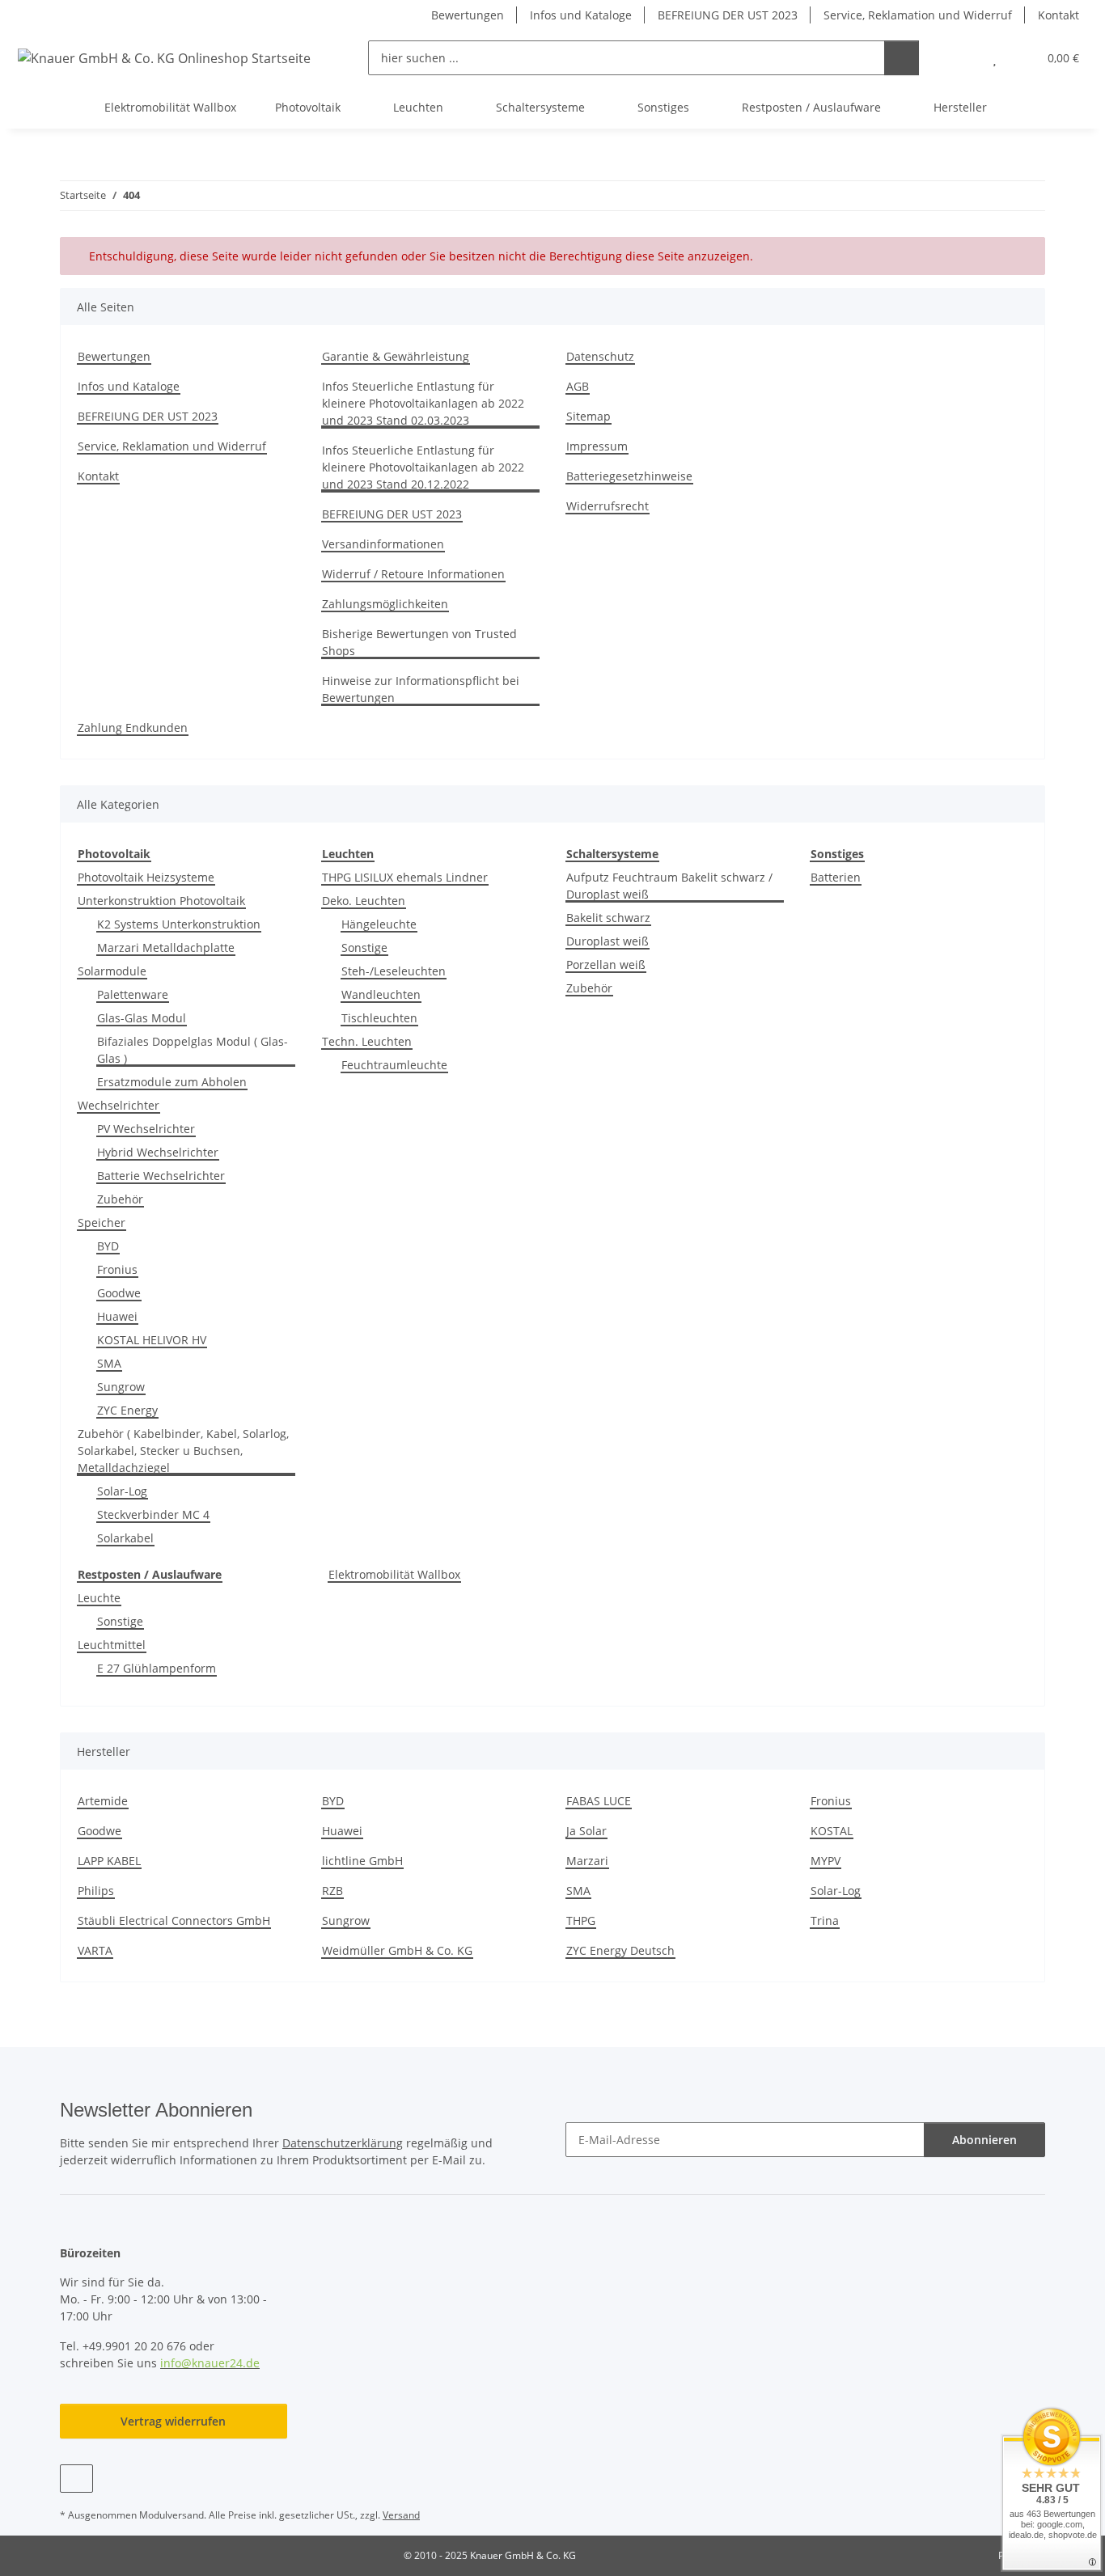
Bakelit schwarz (608, 918)
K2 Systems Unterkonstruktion (179, 924)
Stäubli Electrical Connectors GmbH (174, 1920)
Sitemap (588, 416)
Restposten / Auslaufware (150, 1574)
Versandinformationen (383, 544)
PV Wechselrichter (146, 1129)
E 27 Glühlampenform (157, 1668)
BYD (108, 1246)
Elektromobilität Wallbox (394, 1574)
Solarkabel (125, 1538)
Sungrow (121, 1387)
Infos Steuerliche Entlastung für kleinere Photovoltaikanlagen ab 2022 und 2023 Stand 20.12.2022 (423, 467)
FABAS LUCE (599, 1801)
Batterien (836, 877)
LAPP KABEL (109, 1861)
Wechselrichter (119, 1105)
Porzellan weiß (606, 964)
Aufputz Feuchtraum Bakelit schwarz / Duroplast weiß (669, 886)
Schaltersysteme (612, 854)
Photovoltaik (114, 854)
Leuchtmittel (112, 1645)
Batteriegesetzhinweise (629, 476)
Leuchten (348, 854)
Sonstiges (837, 854)
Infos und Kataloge (581, 15)
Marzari (587, 1861)
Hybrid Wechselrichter (158, 1152)
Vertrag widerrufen (173, 2421)
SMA (109, 1363)
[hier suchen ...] (902, 58)
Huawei (117, 1316)
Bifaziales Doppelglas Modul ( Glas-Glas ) (193, 1050)
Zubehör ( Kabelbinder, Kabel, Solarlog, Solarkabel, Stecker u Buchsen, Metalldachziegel (183, 1451)
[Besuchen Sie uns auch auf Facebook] (76, 2479)
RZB (332, 1891)
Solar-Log (122, 1491)
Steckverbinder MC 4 (153, 1514)
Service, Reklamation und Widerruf (918, 15)
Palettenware (133, 994)
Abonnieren (984, 2140)
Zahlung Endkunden (133, 728)
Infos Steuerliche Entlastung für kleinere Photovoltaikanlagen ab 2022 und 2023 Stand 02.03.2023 (423, 403)
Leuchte (99, 1598)
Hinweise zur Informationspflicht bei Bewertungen (421, 689)
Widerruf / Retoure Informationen (413, 574)
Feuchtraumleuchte (394, 1065)
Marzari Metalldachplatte (166, 947)
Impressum (597, 446)
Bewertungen (468, 15)
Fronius (117, 1269)
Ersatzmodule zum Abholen (172, 1082)
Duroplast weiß (608, 941)
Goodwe (119, 1293)
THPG (581, 1920)
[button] (962, 58)
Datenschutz (600, 356)
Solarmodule (112, 971)
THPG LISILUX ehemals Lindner (405, 877)
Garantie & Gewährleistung (396, 356)
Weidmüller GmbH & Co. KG (397, 1950)
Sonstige (364, 947)
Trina (825, 1920)
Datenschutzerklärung (343, 2143)
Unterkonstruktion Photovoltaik (161, 901)
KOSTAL (832, 1831)
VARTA (95, 1950)
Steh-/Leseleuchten (394, 971)
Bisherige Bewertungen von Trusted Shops (419, 642)
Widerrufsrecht (608, 506)
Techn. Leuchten (367, 1041)
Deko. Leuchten (364, 901)
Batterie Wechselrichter (161, 1176)
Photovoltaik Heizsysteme (146, 877)
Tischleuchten (379, 1018)
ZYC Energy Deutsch (620, 1950)
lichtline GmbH (362, 1861)
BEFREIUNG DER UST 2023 (728, 15)
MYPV (826, 1861)
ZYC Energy (127, 1410)
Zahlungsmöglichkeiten (385, 604)
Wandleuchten (381, 994)
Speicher (102, 1222)
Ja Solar (586, 1831)
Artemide (103, 1801)
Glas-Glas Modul (142, 1018)
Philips (96, 1891)
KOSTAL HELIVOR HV (152, 1340)
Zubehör (120, 1199)
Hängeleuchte (379, 924)
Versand (401, 2515)
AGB (578, 386)
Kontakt (1058, 15)
